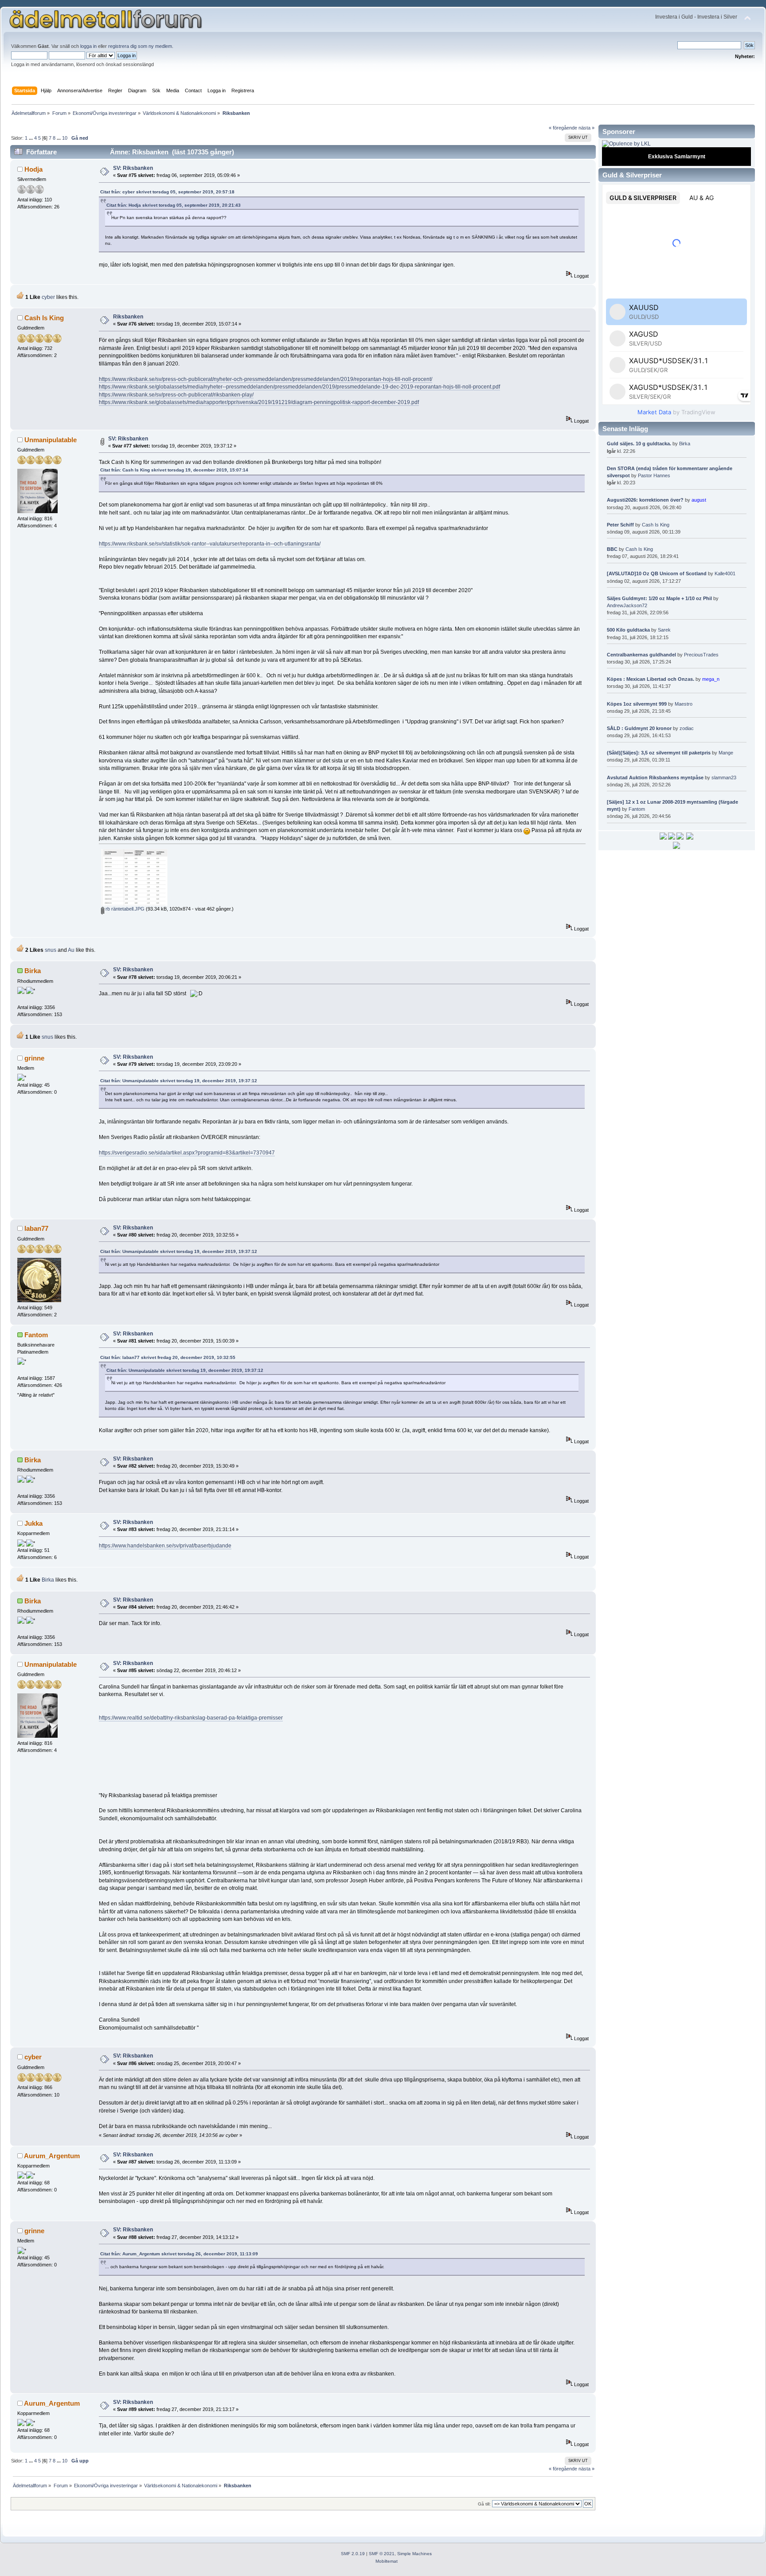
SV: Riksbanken (133, 168)
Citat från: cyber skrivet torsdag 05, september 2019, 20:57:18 (167, 192)
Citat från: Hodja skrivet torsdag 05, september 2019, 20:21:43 (174, 205)
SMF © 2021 (382, 2554)
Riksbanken (128, 317)
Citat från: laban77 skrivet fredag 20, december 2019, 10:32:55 (168, 1357)
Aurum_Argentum (52, 2156)
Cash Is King (44, 318)
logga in (88, 46)
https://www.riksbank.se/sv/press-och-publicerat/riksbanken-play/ (176, 395)
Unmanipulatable (51, 440)
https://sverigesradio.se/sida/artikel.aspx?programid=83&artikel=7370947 (187, 1153)
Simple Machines (414, 2554)
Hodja (33, 169)
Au (71, 950)
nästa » (586, 128)
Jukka (33, 1523)
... (31, 138)
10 (65, 138)
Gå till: (484, 2504)
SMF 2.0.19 (353, 2554)
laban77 (36, 1228)
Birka (33, 971)
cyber (48, 297)
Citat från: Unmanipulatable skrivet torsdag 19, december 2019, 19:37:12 (179, 1081)
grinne (34, 1058)
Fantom (36, 1335)
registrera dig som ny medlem (140, 46)
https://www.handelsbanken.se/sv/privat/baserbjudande (165, 1546)
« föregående (563, 128)
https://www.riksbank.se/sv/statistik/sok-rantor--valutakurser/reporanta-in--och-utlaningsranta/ (210, 544)
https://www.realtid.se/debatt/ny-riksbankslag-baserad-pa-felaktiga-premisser (191, 1718)
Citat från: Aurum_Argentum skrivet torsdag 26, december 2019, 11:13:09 (179, 2254)
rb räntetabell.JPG (124, 909)
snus (51, 950)
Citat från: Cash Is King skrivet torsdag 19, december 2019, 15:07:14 (174, 470)
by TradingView (676, 412)
